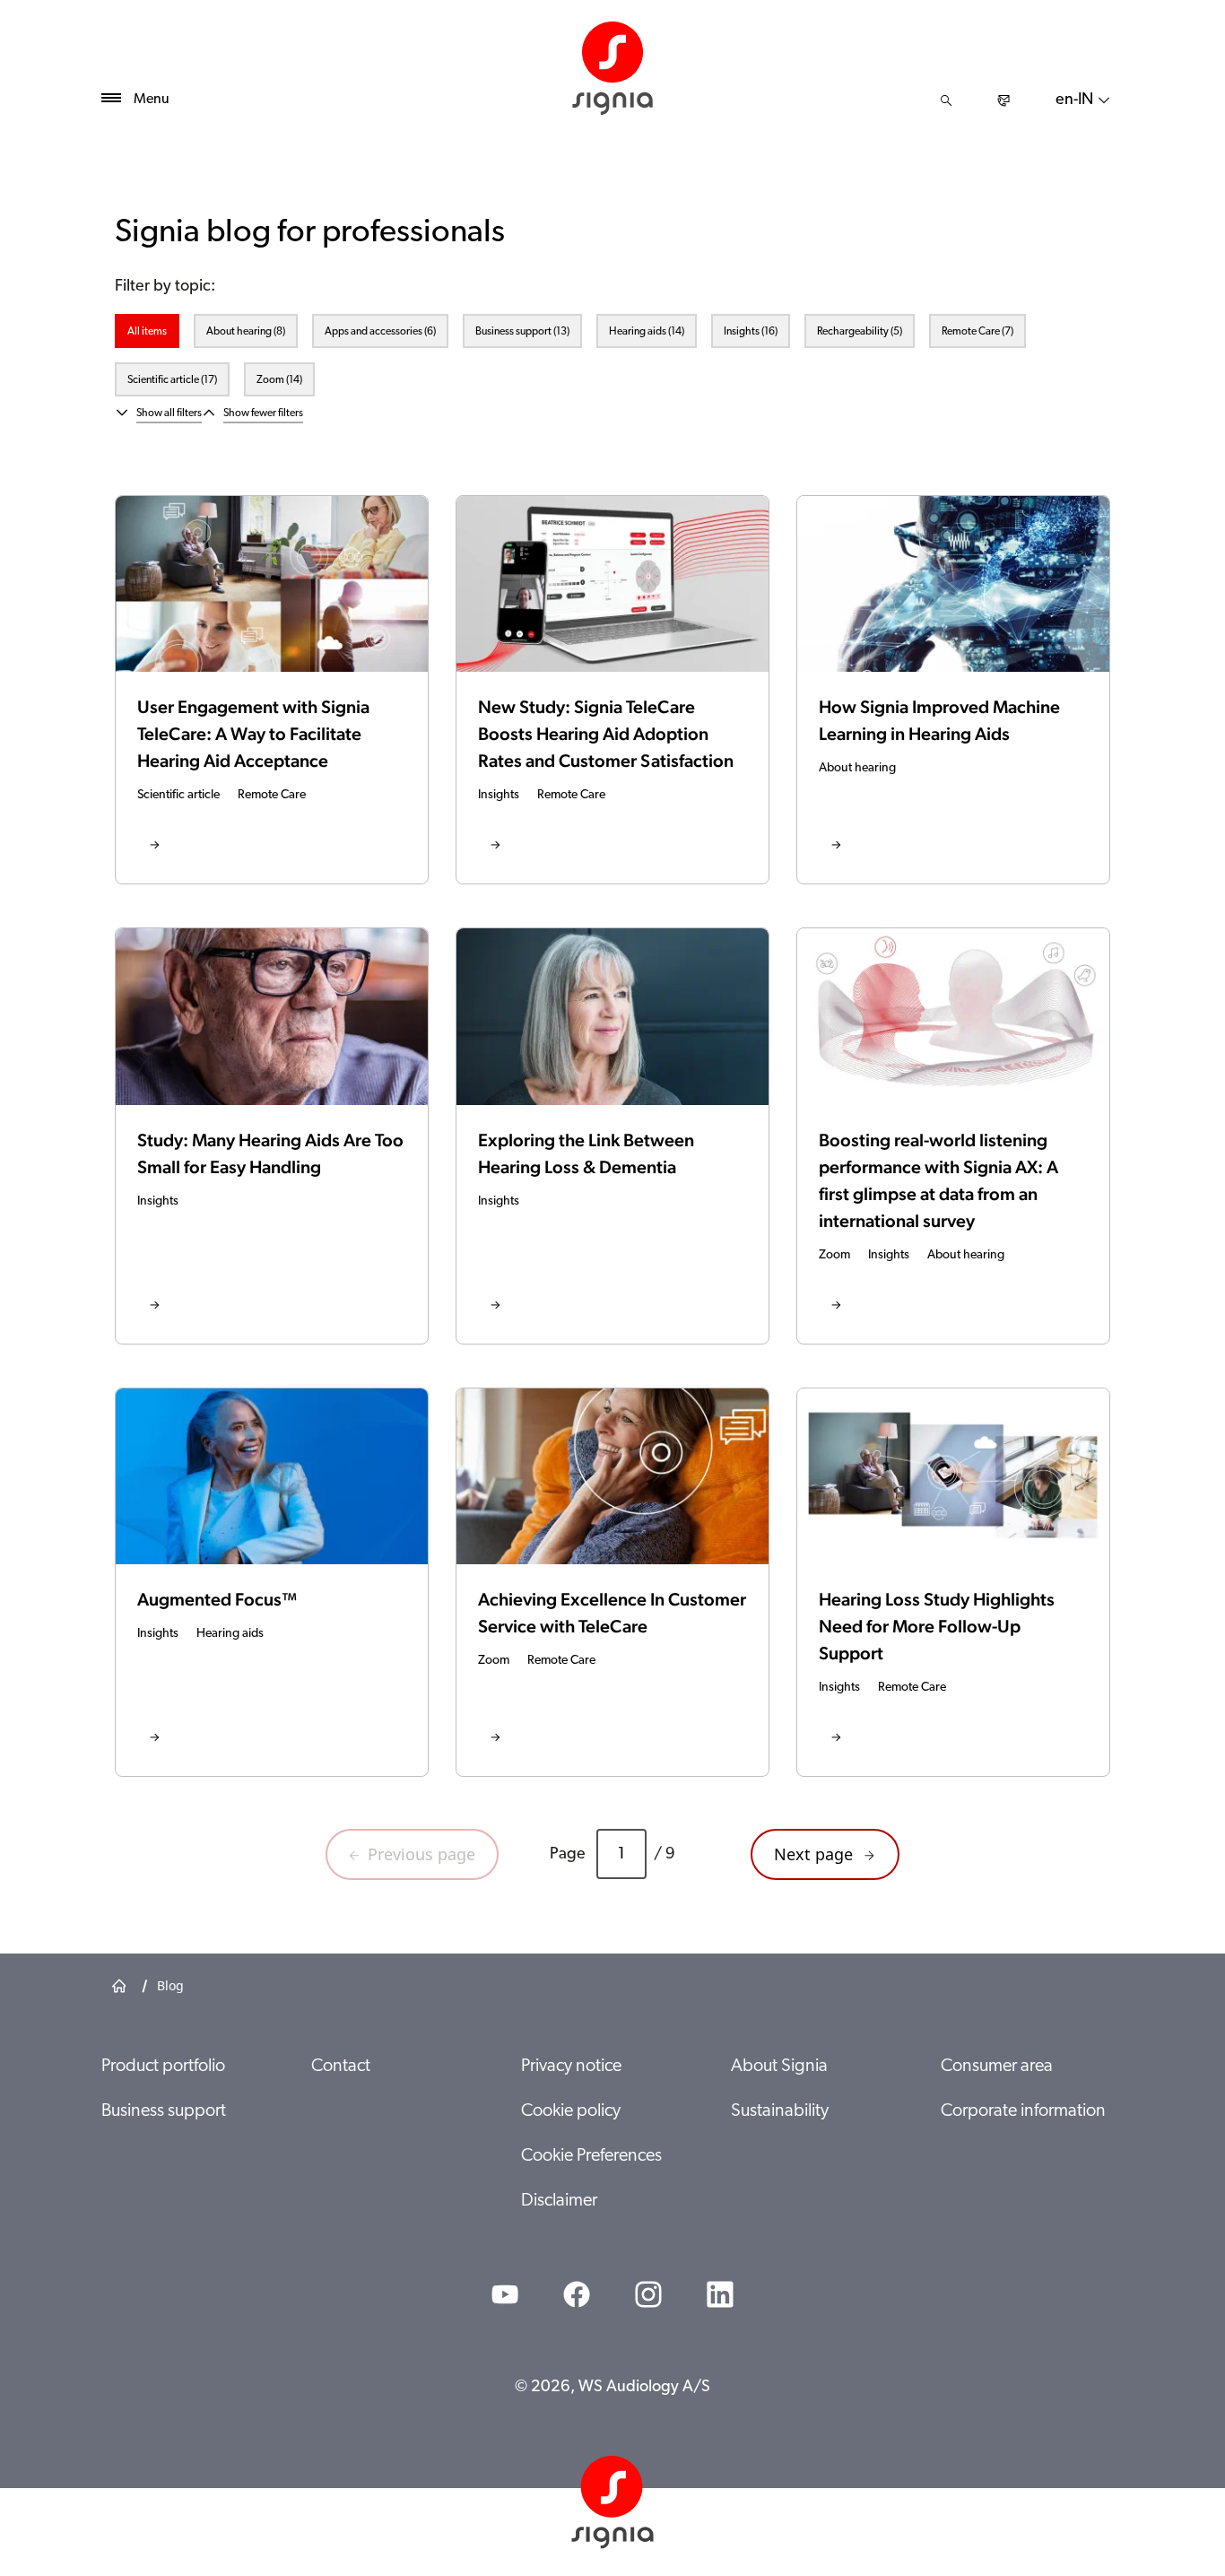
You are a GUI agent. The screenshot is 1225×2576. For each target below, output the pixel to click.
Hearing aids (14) (647, 332)
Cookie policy (571, 2111)
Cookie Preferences (591, 2156)
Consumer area (997, 2067)
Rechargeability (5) (860, 332)
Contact (341, 2067)
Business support (164, 2111)
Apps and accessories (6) (380, 332)
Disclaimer (559, 2201)
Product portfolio (163, 2067)
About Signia (779, 2067)
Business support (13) (522, 332)
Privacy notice (571, 2067)
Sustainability (780, 2111)
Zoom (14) (279, 380)
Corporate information (1023, 2111)
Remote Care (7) (977, 332)
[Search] (946, 100)
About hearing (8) (246, 332)
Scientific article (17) (172, 380)
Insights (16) (751, 332)
